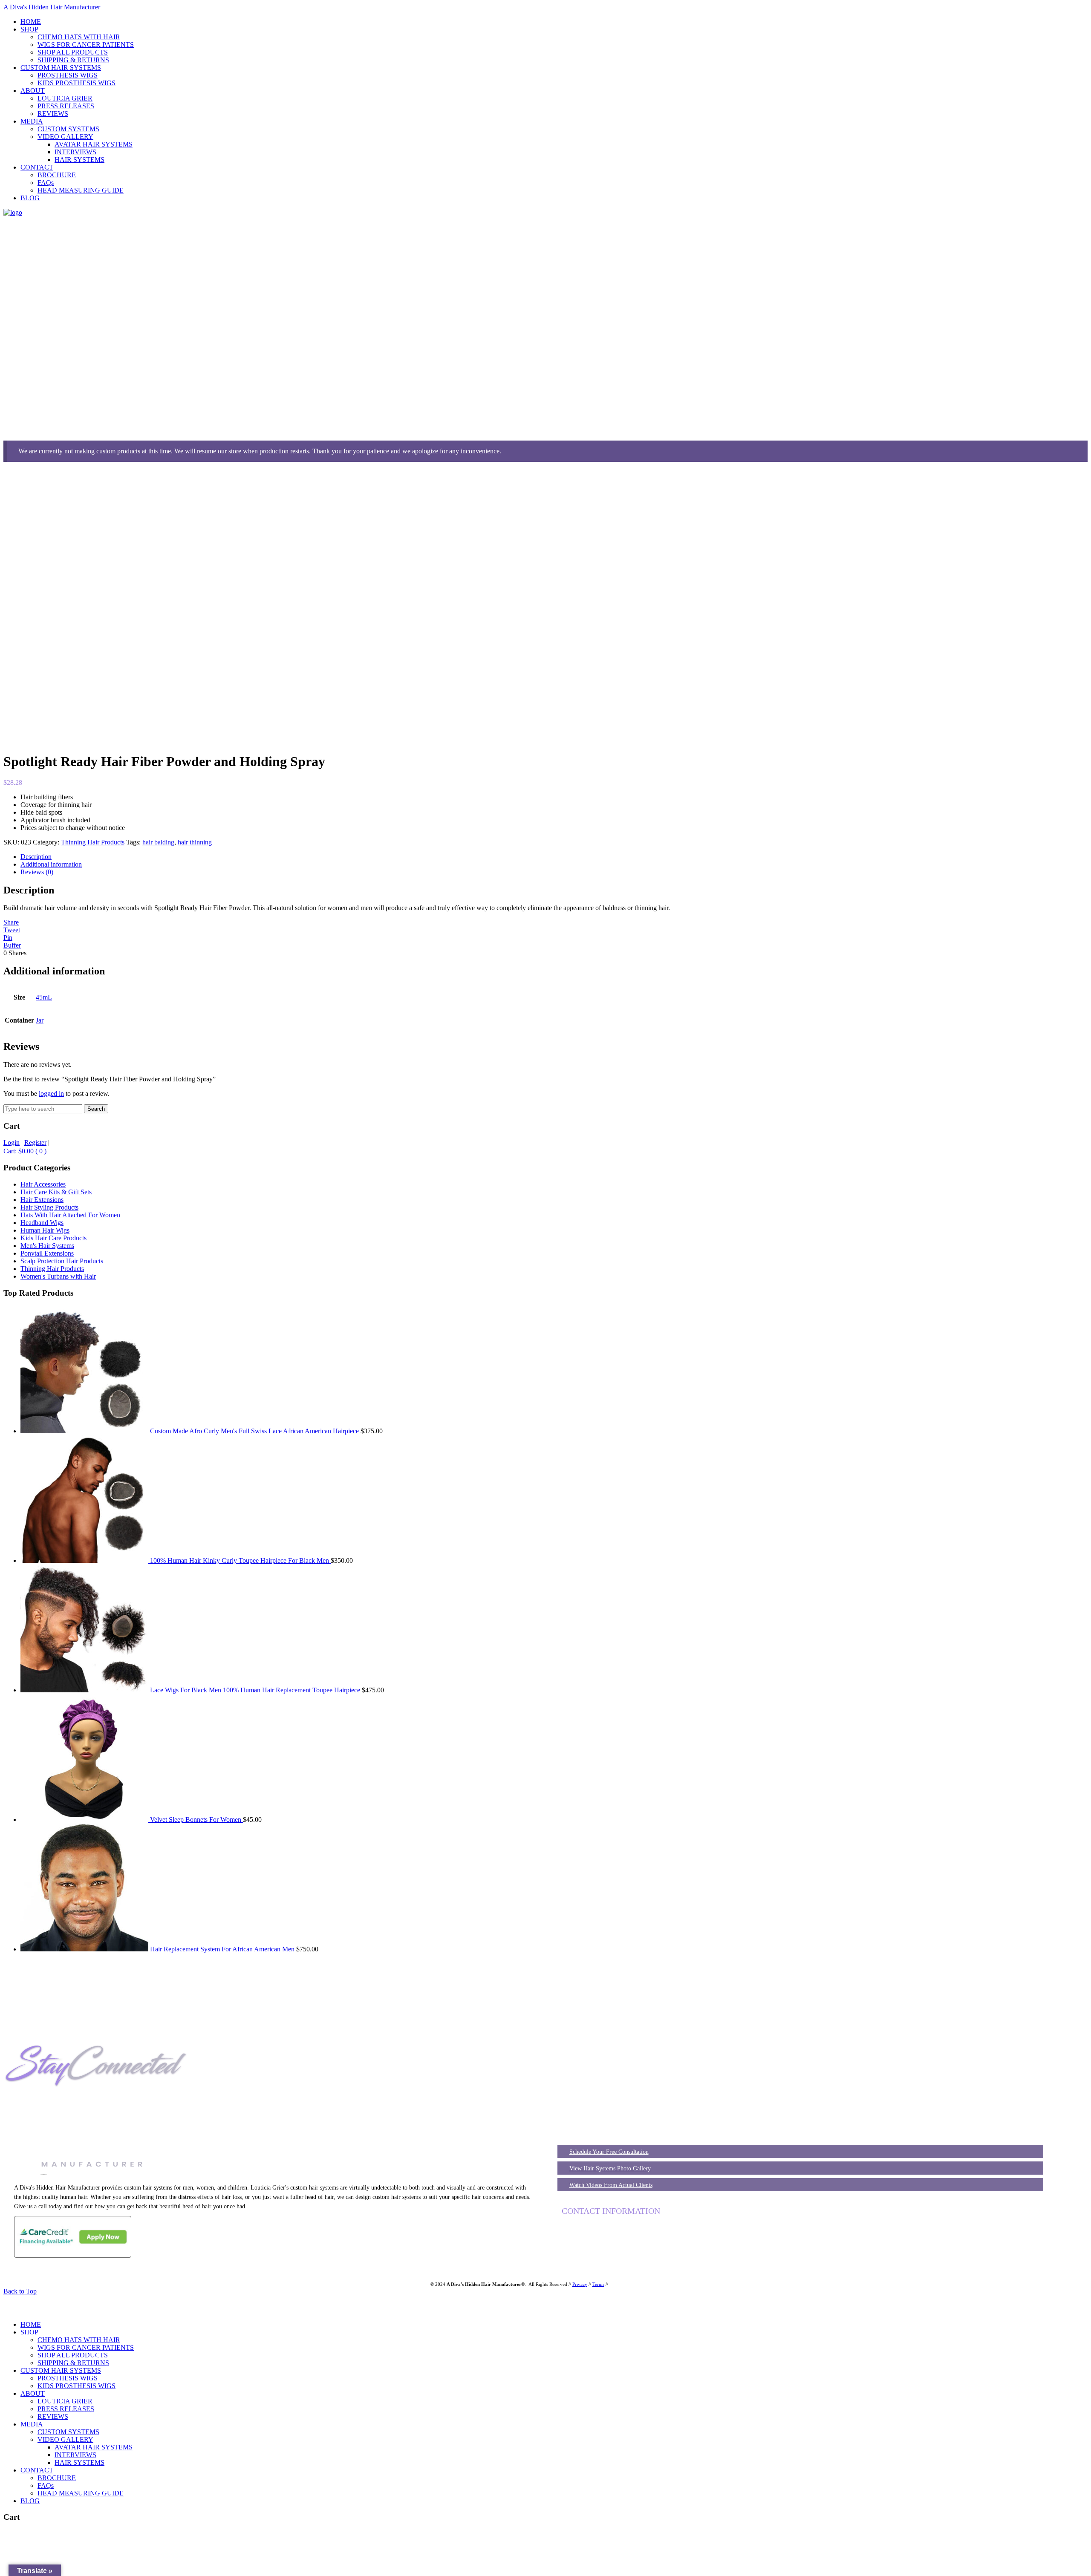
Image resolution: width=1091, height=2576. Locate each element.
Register (35, 1142)
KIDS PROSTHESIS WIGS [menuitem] (76, 2386)
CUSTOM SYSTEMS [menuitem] (68, 2432)
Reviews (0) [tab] (37, 872)
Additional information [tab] (51, 864)
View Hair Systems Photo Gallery (610, 2168)
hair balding (158, 842)
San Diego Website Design (635, 2284)
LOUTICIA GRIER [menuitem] (65, 2401)
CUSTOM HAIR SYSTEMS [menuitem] (61, 2370)
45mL (44, 997)
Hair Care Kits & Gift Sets (56, 1192)
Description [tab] (36, 857)
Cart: (25, 1151)
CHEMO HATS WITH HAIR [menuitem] (79, 2340)
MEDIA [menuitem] (32, 2424)
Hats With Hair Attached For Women (70, 1215)
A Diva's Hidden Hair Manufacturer (52, 7)
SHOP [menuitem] (29, 2332)
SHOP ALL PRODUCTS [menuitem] (73, 2355)
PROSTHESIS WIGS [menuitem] (68, 2378)
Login (12, 1142)
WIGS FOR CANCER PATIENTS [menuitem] (86, 2347)
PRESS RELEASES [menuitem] (66, 2409)
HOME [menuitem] (31, 2324)
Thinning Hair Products (93, 842)
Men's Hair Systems (47, 1246)
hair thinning (195, 842)
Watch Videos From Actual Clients (611, 2185)
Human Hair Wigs (45, 1230)
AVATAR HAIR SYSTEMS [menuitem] (94, 2447)
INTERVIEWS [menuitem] (75, 2455)
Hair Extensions (42, 1200)
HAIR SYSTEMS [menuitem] (79, 2462)
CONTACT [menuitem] (37, 2470)
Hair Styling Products (49, 1207)
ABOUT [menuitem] (33, 2393)
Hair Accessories (43, 1184)
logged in (51, 1094)
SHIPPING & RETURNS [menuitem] (73, 2363)
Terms (598, 2284)
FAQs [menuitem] (46, 2485)
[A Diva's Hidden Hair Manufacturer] (13, 212)
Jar (40, 1020)
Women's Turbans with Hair (58, 1276)
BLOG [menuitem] (30, 2501)
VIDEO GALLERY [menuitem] (65, 2439)
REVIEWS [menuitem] (53, 2416)
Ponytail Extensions (47, 1253)
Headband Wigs (42, 1223)
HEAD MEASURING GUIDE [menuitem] (81, 2493)
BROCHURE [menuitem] (57, 2478)
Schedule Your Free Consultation (609, 2152)
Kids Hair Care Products (53, 1238)
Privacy (580, 2284)
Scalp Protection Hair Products (62, 1261)
